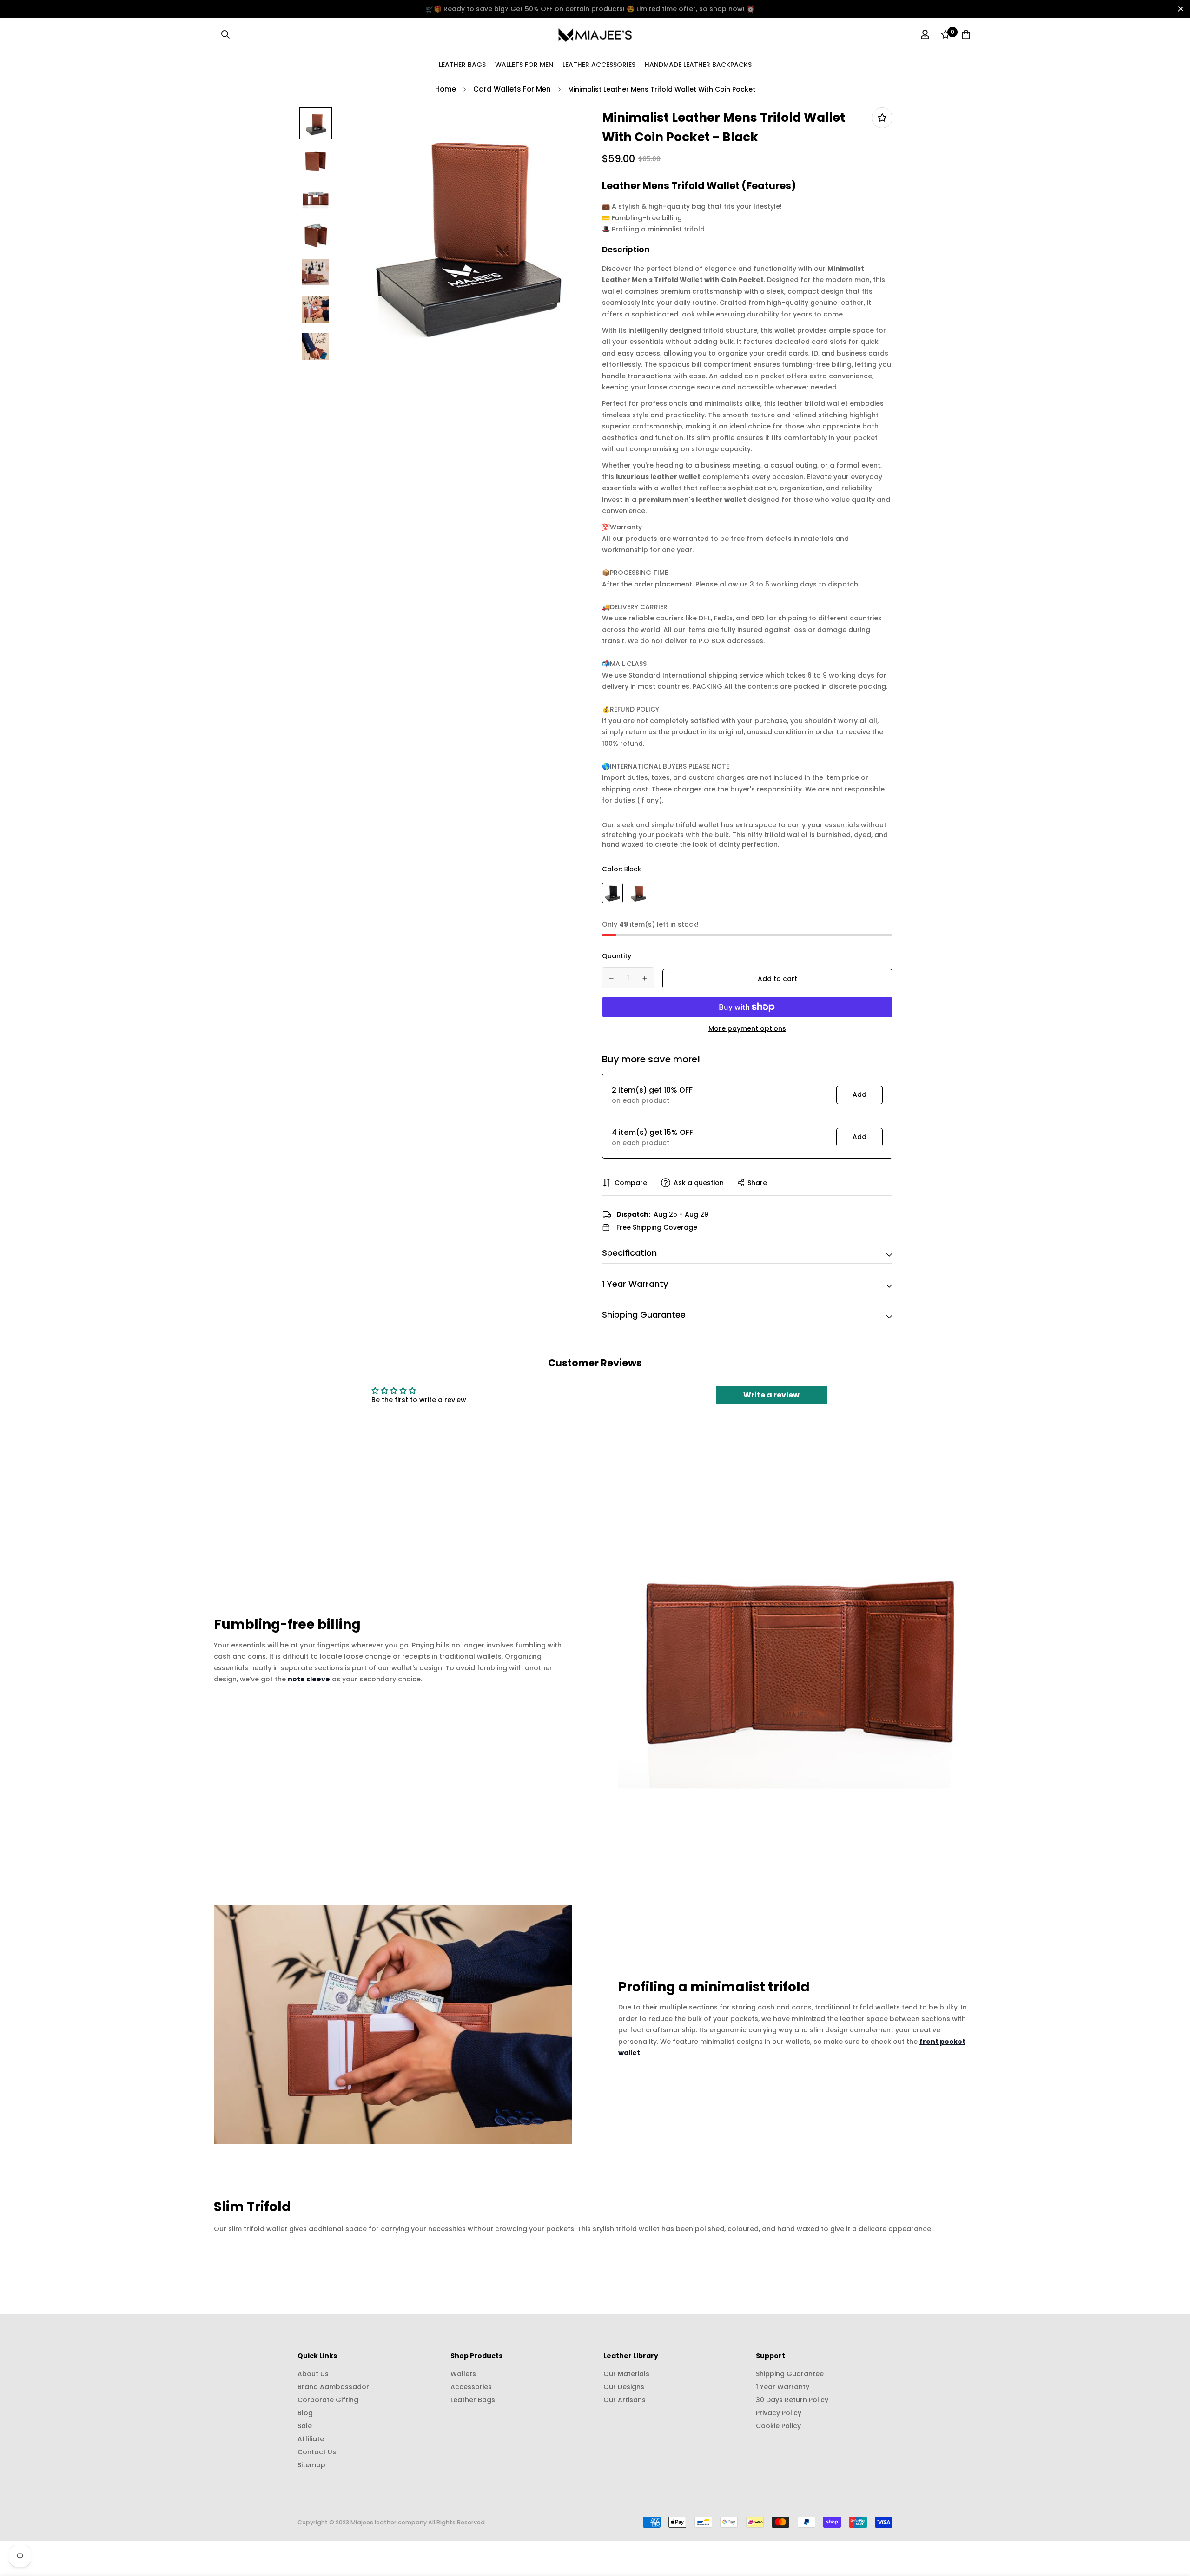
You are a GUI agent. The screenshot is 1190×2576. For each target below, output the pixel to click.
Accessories (471, 2387)
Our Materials (626, 2374)
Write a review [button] (771, 1395)
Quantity (617, 956)
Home (446, 89)
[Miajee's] (595, 34)
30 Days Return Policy (792, 2400)
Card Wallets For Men (512, 89)
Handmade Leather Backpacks (698, 64)
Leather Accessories (599, 64)
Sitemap (311, 2465)
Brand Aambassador (333, 2387)
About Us (313, 2374)
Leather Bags (462, 64)
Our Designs (624, 2387)
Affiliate (311, 2439)
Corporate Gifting (328, 2400)
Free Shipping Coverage (657, 1227)
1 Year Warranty (783, 2387)
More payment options (747, 1028)
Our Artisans (625, 2400)
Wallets (463, 2374)
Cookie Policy (778, 2426)
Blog (305, 2413)
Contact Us (317, 2452)
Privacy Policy (779, 2413)
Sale (305, 2426)
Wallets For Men (524, 64)
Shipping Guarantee (790, 2374)
